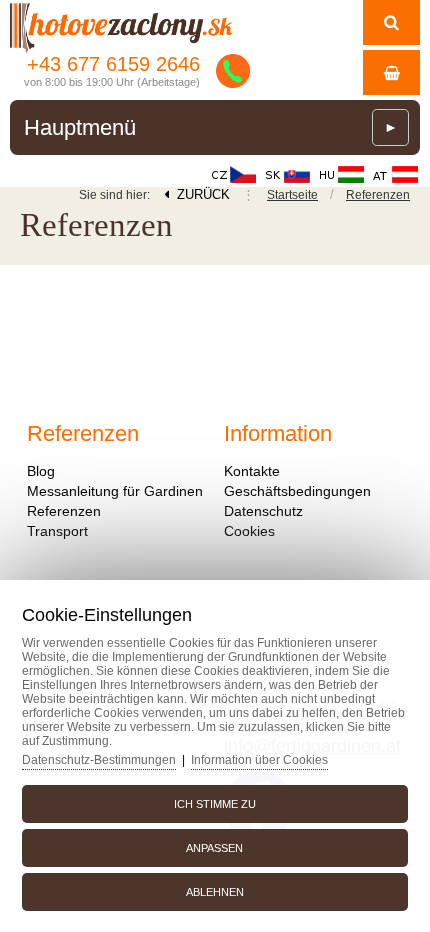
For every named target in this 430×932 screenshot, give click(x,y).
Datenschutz (263, 511)
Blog (41, 471)
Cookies (249, 531)
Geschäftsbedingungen (297, 491)
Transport (57, 531)
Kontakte (252, 471)
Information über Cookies (259, 760)
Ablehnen (215, 892)
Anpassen (214, 848)
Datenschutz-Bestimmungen (99, 760)
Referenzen (378, 195)
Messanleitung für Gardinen (115, 491)
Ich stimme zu (215, 804)
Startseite (292, 195)
